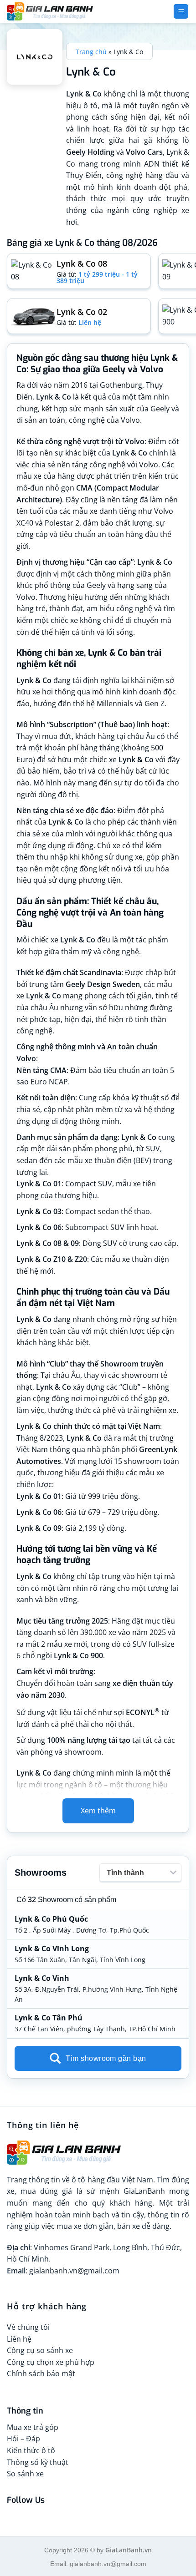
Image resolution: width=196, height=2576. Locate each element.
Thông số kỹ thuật (38, 2462)
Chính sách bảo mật (41, 2374)
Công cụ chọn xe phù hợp (51, 2362)
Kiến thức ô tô (31, 2450)
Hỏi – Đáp (23, 2439)
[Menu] (181, 12)
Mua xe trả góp (33, 2427)
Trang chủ (91, 52)
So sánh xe (25, 2474)
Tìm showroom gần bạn (106, 2058)
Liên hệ (19, 2339)
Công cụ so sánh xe (40, 2350)
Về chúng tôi (28, 2327)
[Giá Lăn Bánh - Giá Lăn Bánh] (64, 11)
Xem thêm (98, 1811)
